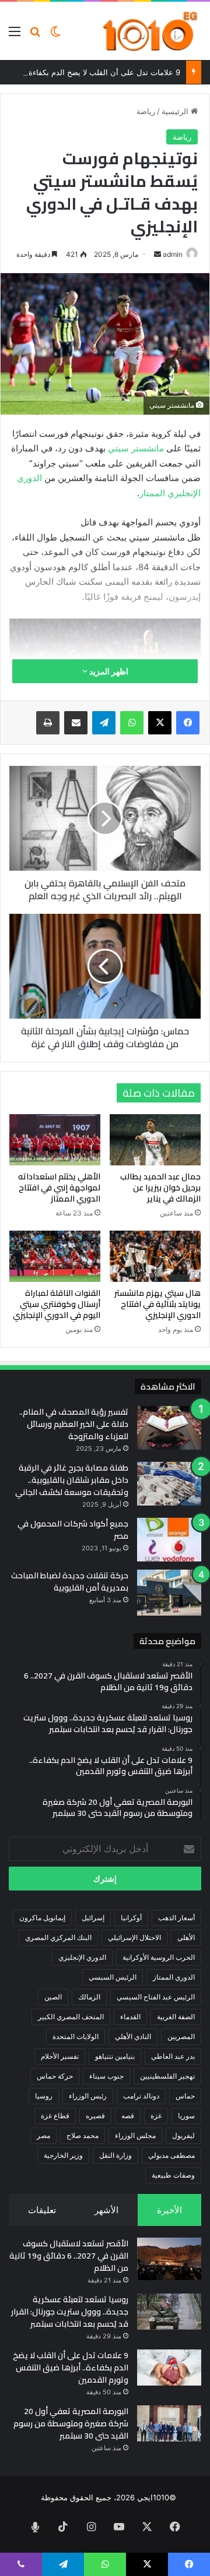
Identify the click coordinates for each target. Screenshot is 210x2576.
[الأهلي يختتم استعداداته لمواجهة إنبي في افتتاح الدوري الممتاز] (55, 1140)
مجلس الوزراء (135, 2135)
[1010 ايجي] (151, 31)
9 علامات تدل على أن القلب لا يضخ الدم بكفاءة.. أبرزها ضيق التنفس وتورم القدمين (71, 2367)
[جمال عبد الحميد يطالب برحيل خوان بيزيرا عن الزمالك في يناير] (155, 1140)
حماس (185, 2096)
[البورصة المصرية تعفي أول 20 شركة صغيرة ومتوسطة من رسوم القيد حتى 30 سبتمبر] (169, 2423)
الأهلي (186, 1937)
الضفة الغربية (176, 2017)
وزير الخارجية (63, 2155)
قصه (128, 2116)
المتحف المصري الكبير (71, 2017)
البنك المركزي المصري (58, 1937)
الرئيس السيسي (113, 1977)
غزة (156, 2116)
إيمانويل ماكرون (42, 1918)
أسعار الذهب (176, 1918)
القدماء (130, 2017)
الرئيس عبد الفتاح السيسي (156, 1997)
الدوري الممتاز (174, 1977)
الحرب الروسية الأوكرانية (159, 1957)
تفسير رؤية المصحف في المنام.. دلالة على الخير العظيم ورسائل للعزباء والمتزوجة (74, 1424)
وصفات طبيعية (173, 2175)
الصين (53, 1997)
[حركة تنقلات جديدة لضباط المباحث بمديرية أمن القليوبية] (169, 1593)
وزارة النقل (116, 2155)
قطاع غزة (55, 2116)
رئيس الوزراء (88, 2096)
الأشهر (106, 2210)
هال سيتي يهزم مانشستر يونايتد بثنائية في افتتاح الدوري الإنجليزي (157, 1304)
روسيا (44, 2096)
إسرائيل (93, 1918)
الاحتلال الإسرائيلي (134, 1937)
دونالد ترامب (141, 2096)
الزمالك (89, 1997)
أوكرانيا (131, 1918)
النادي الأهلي (133, 2036)
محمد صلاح (83, 2135)
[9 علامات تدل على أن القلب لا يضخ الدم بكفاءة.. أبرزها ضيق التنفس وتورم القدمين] (169, 2367)
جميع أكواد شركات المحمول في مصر (73, 1530)
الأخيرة (169, 2210)
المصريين (181, 2036)
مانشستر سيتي (136, 448)
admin (173, 254)
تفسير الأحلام (60, 2056)
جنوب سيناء (106, 2076)
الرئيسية (176, 111)
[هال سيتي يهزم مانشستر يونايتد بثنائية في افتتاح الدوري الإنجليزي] (155, 1256)
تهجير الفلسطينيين (167, 2076)
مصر (43, 2135)
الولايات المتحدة (76, 2036)
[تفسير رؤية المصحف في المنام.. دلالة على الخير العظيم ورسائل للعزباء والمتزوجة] (169, 1428)
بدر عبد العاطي (173, 2056)
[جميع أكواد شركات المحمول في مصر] (169, 1540)
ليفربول (183, 2135)
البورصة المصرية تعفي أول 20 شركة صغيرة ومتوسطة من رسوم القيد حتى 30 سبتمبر (71, 2423)
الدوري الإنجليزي (82, 1957)
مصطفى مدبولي (171, 2155)
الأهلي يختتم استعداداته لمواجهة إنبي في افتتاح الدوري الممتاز (59, 1188)
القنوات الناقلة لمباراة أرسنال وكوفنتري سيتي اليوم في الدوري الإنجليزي (57, 1304)
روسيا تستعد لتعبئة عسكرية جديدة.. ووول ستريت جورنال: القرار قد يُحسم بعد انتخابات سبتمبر (70, 2312)
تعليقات (42, 2210)
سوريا (186, 2116)
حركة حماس (55, 2076)
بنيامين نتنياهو (115, 2056)
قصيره (95, 2116)
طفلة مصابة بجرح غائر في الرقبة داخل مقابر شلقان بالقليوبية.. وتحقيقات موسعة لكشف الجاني (72, 1480)
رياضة (146, 111)
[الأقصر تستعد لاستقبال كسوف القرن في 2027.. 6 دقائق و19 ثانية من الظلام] (169, 2259)
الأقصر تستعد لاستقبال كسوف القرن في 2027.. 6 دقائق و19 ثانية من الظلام (69, 2256)
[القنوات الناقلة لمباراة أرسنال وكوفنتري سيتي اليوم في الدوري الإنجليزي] (55, 1256)
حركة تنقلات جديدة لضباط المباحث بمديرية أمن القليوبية (70, 1582)
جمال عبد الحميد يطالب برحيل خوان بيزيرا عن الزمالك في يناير (160, 1188)
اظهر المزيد (108, 671)
